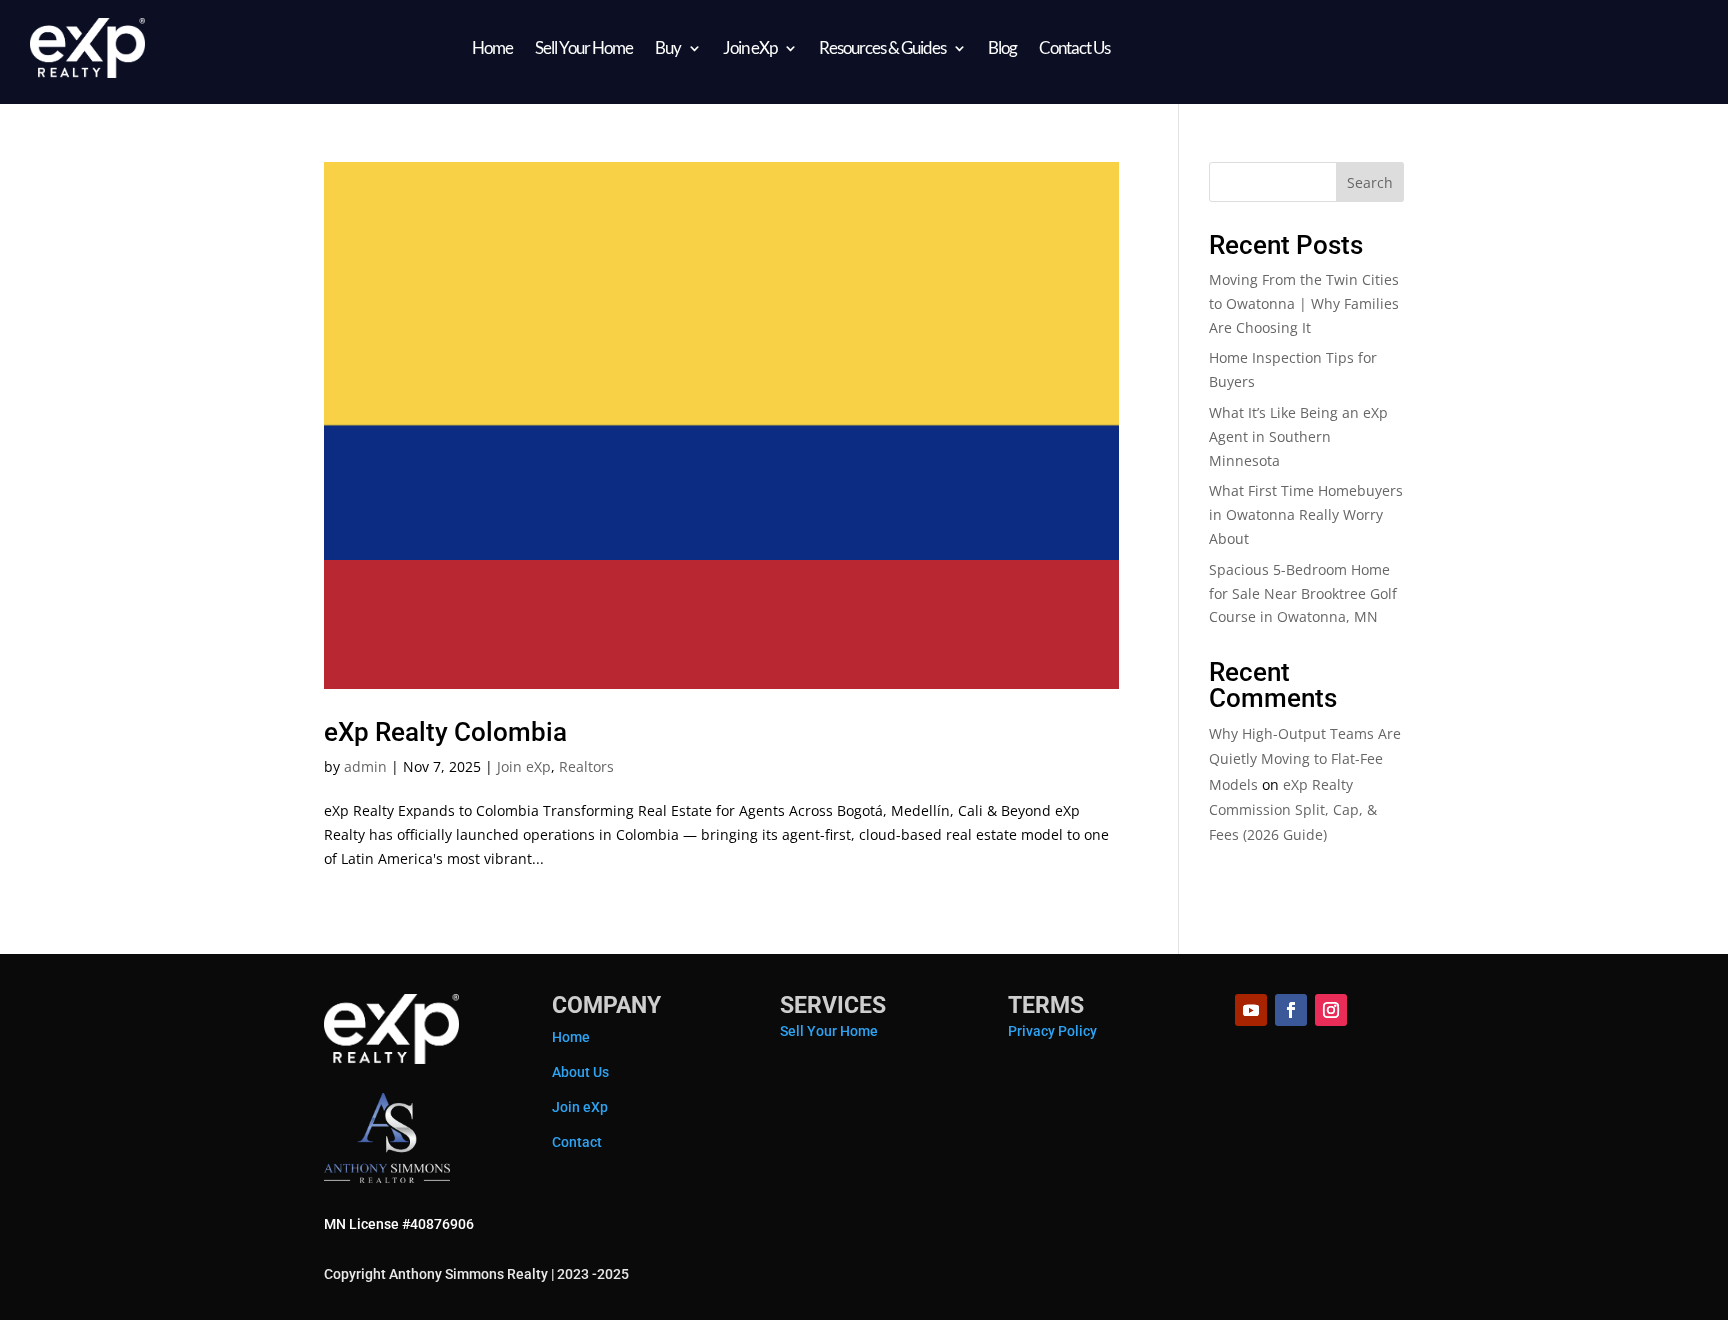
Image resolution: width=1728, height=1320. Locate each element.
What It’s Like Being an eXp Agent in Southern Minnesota (1298, 436)
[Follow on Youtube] (1251, 1010)
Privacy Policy (1052, 1031)
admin (365, 766)
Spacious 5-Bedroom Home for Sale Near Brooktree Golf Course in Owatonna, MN (1303, 593)
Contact (577, 1142)
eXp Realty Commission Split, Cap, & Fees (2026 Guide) (1293, 809)
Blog (1002, 47)
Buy (668, 47)
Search (1370, 182)
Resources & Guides (882, 47)
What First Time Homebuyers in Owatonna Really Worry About (1306, 514)
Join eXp (750, 47)
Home (492, 47)
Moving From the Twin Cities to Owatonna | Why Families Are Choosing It (1304, 303)
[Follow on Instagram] (1331, 1010)
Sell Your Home (584, 47)
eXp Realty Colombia (445, 732)
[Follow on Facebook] (1291, 1010)
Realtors (586, 766)
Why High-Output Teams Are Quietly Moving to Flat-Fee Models (1305, 758)
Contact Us (1074, 47)
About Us (580, 1072)
